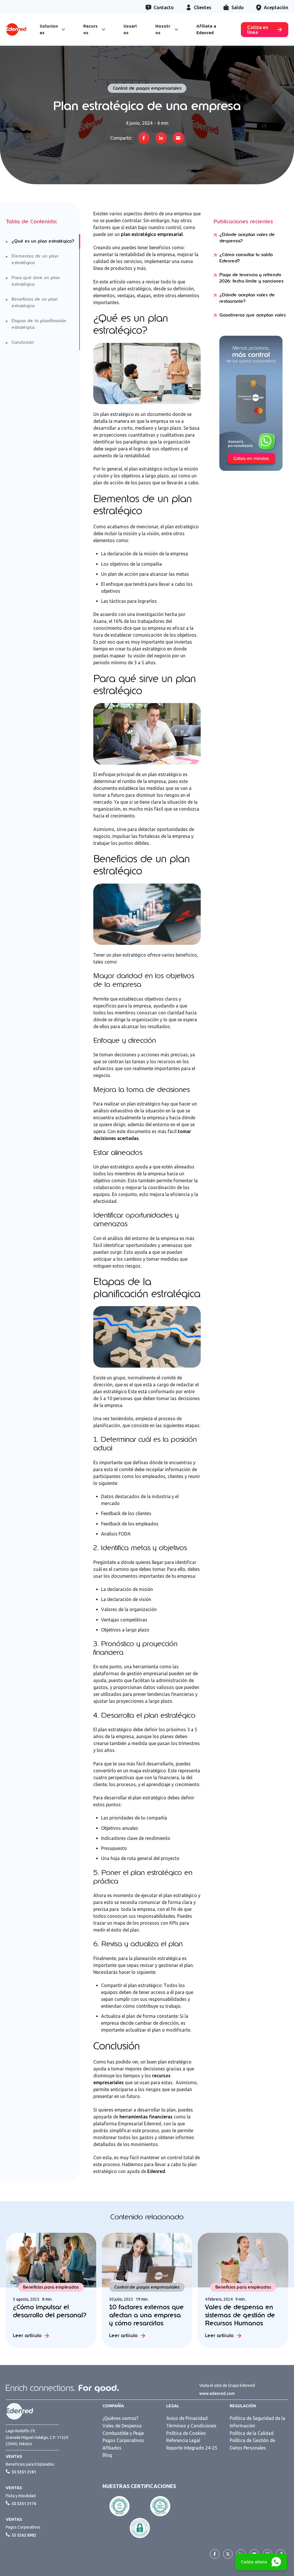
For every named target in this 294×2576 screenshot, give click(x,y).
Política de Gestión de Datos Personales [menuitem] (252, 2444)
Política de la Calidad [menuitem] (252, 2433)
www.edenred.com (217, 2393)
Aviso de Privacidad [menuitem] (187, 2418)
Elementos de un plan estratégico (35, 259)
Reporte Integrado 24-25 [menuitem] (192, 2448)
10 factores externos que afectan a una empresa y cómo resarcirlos (146, 2315)
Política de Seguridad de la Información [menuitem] (257, 2422)
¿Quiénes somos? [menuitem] (120, 2418)
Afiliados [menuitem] (112, 2448)
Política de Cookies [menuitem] (186, 2433)
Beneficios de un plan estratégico (35, 303)
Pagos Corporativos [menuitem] (123, 2440)
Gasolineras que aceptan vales (253, 315)
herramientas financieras (146, 2117)
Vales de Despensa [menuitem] (122, 2426)
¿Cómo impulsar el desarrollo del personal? (50, 2311)
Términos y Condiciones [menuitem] (191, 2426)
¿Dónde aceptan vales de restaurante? (247, 298)
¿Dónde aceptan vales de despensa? (247, 238)
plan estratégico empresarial (152, 234)
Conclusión (23, 342)
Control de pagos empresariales (147, 88)
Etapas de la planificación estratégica (39, 324)
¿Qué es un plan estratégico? (43, 241)
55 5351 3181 (24, 2472)
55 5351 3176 (24, 2504)
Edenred (156, 2171)
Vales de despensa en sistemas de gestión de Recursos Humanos (240, 2315)
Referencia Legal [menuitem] (183, 2440)
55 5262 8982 (24, 2535)
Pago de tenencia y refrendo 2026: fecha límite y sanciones (251, 278)
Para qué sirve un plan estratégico (36, 281)
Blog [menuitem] (107, 2455)
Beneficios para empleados (51, 2287)
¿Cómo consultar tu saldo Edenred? (246, 258)
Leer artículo (27, 2336)
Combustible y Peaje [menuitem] (123, 2433)
